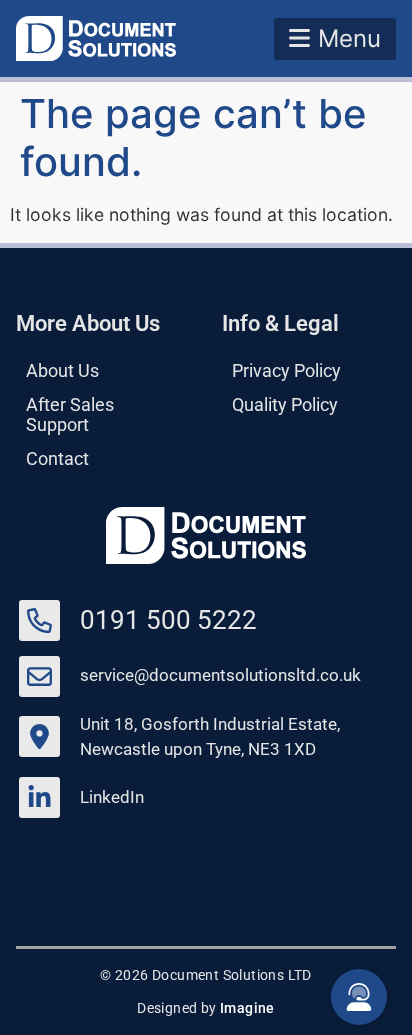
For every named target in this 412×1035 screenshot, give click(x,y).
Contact (57, 459)
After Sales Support (70, 415)
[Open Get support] (359, 997)
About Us (62, 371)
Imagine (247, 1008)
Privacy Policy (286, 371)
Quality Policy (285, 405)
